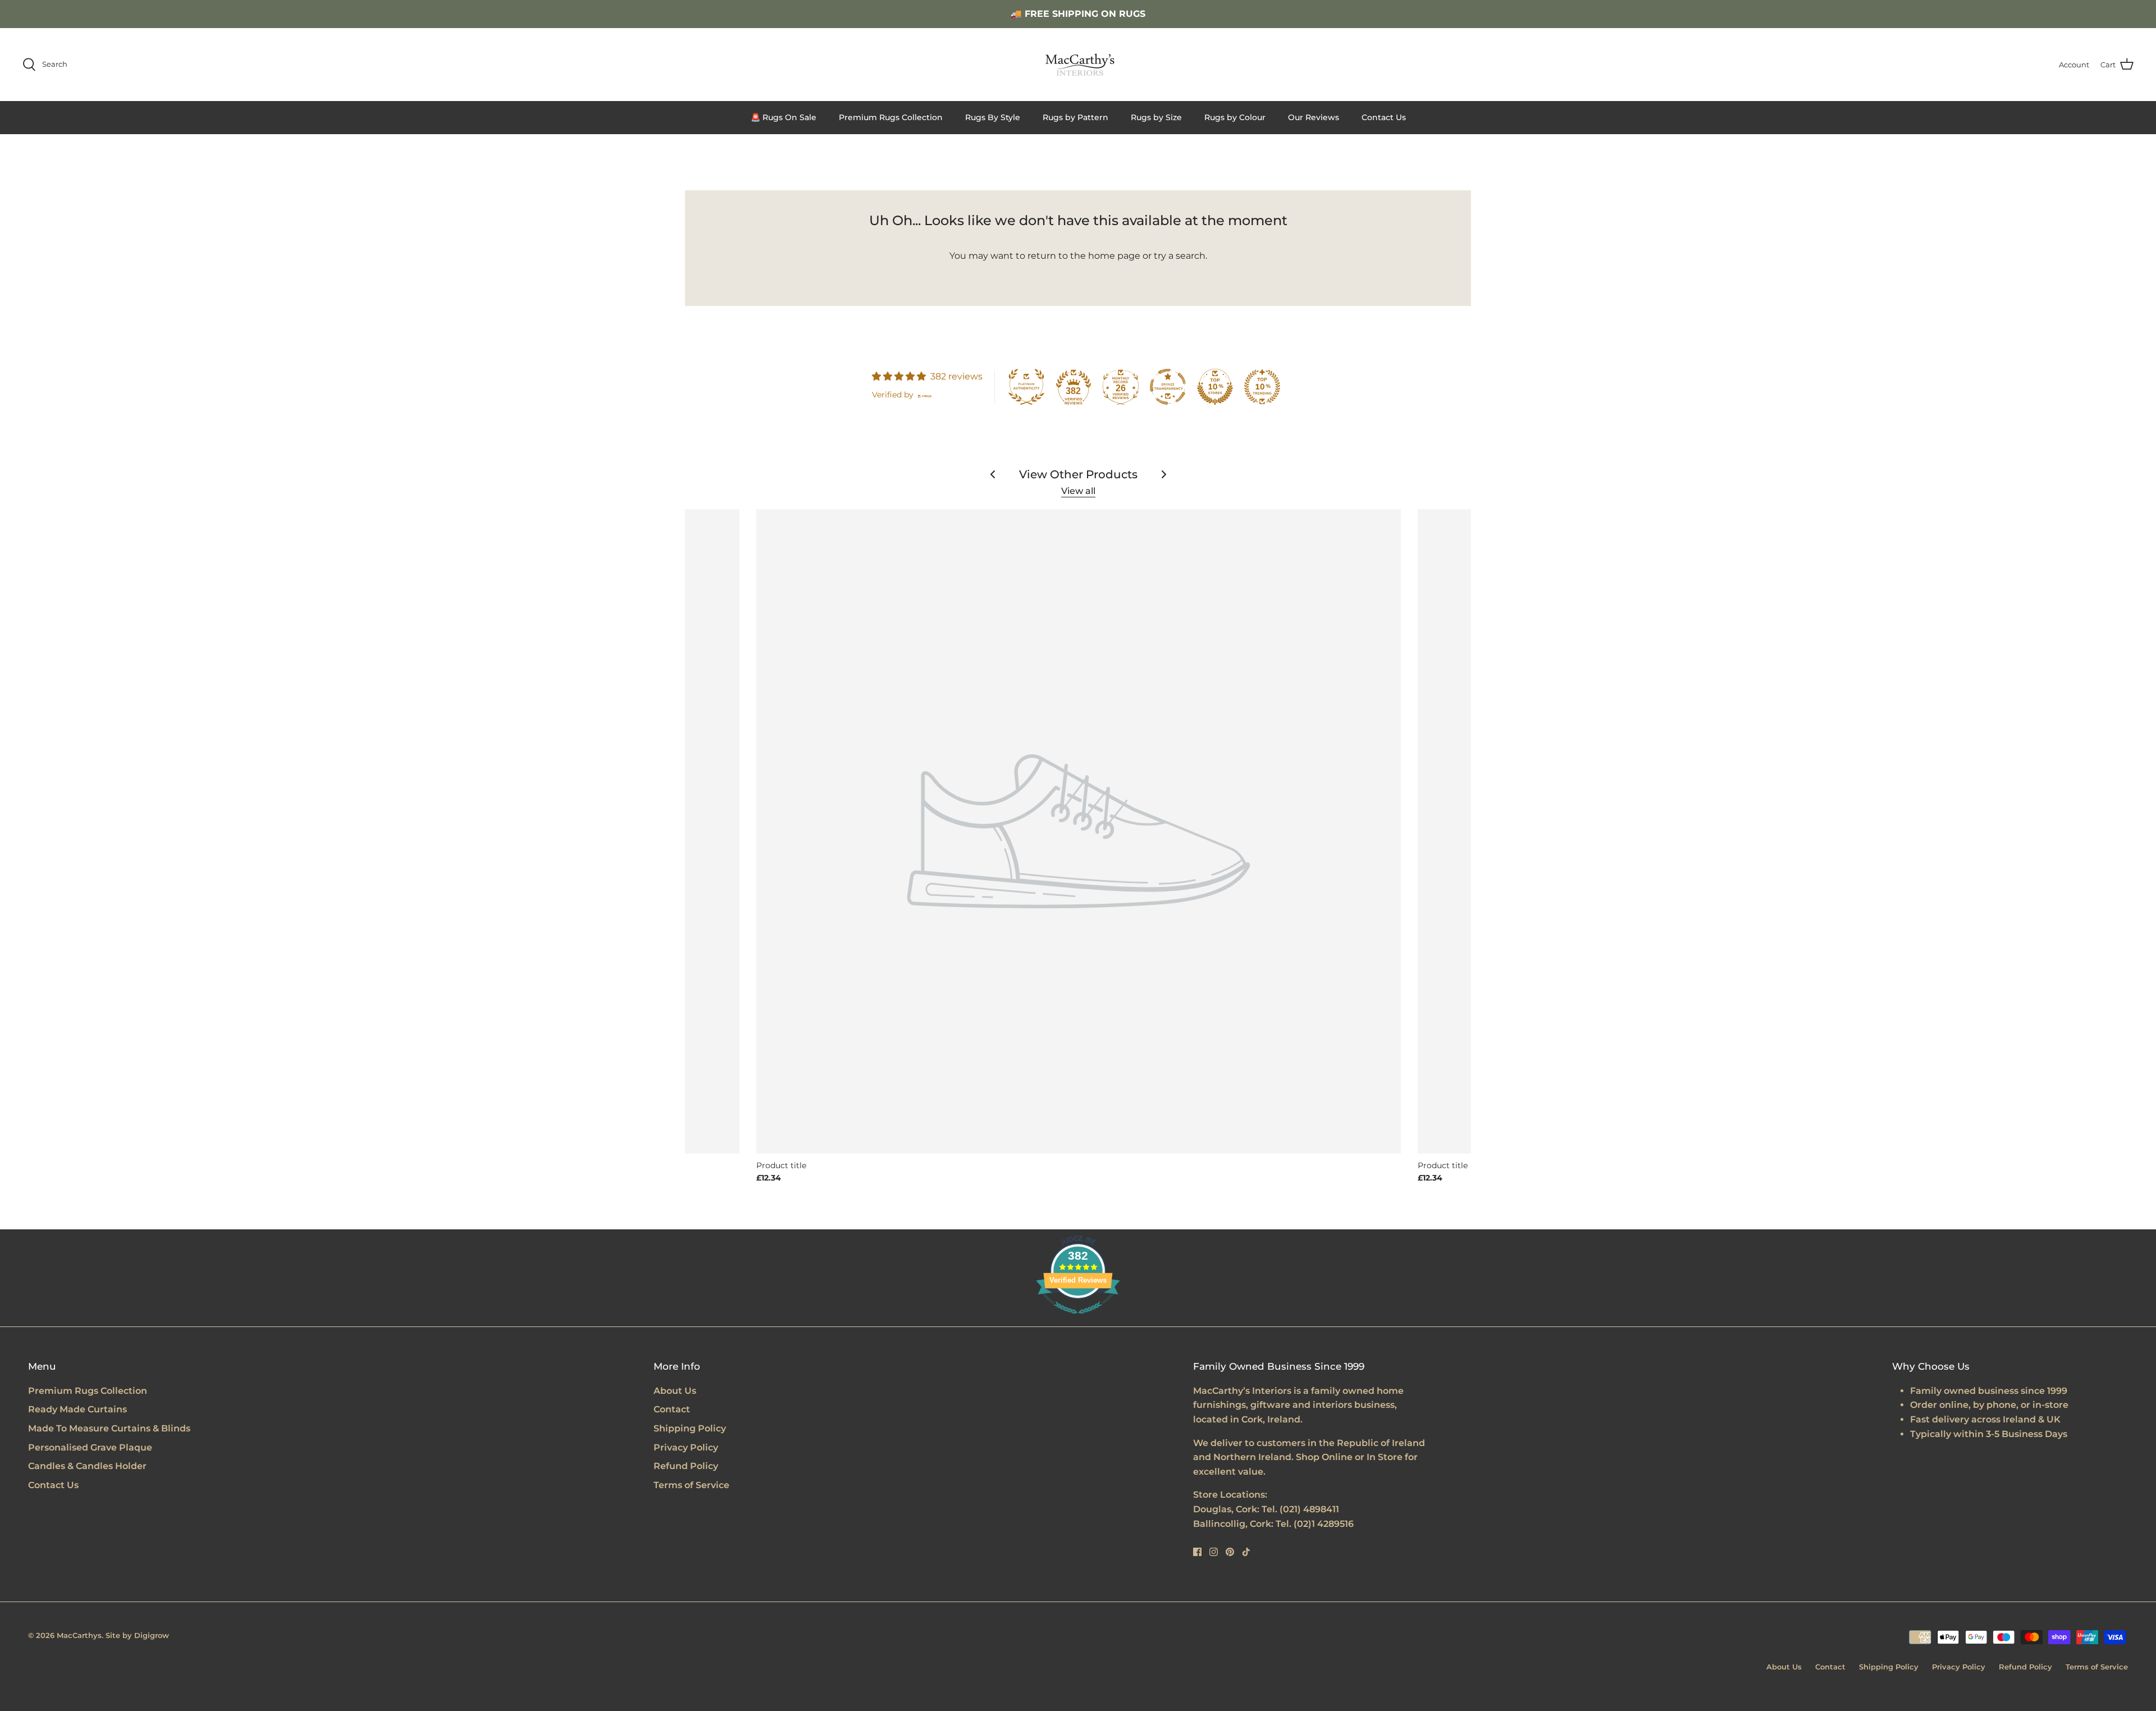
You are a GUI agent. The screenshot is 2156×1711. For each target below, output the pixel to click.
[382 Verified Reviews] (1078, 1319)
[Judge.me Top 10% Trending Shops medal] (1262, 387)
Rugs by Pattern (1075, 117)
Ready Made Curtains (77, 1409)
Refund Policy (686, 1466)
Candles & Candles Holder (87, 1466)
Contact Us (1384, 117)
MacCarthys (79, 1635)
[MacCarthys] (1078, 65)
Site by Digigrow (137, 1635)
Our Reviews (1314, 117)
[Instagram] (1214, 1552)
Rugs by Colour (1235, 117)
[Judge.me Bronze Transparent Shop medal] (1168, 387)
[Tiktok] (1246, 1552)
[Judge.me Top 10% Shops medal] (1215, 387)
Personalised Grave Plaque (90, 1447)
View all (1078, 491)
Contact (672, 1409)
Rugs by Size (1156, 117)
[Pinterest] (1230, 1552)
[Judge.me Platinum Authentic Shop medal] (1026, 387)
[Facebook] (1197, 1552)
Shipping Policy (690, 1428)
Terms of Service (691, 1485)
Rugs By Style (993, 117)
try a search (1180, 256)
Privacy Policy (686, 1447)
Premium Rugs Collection (891, 117)
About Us (675, 1391)
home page (1114, 256)
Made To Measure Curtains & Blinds (109, 1428)
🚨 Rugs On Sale (784, 117)
